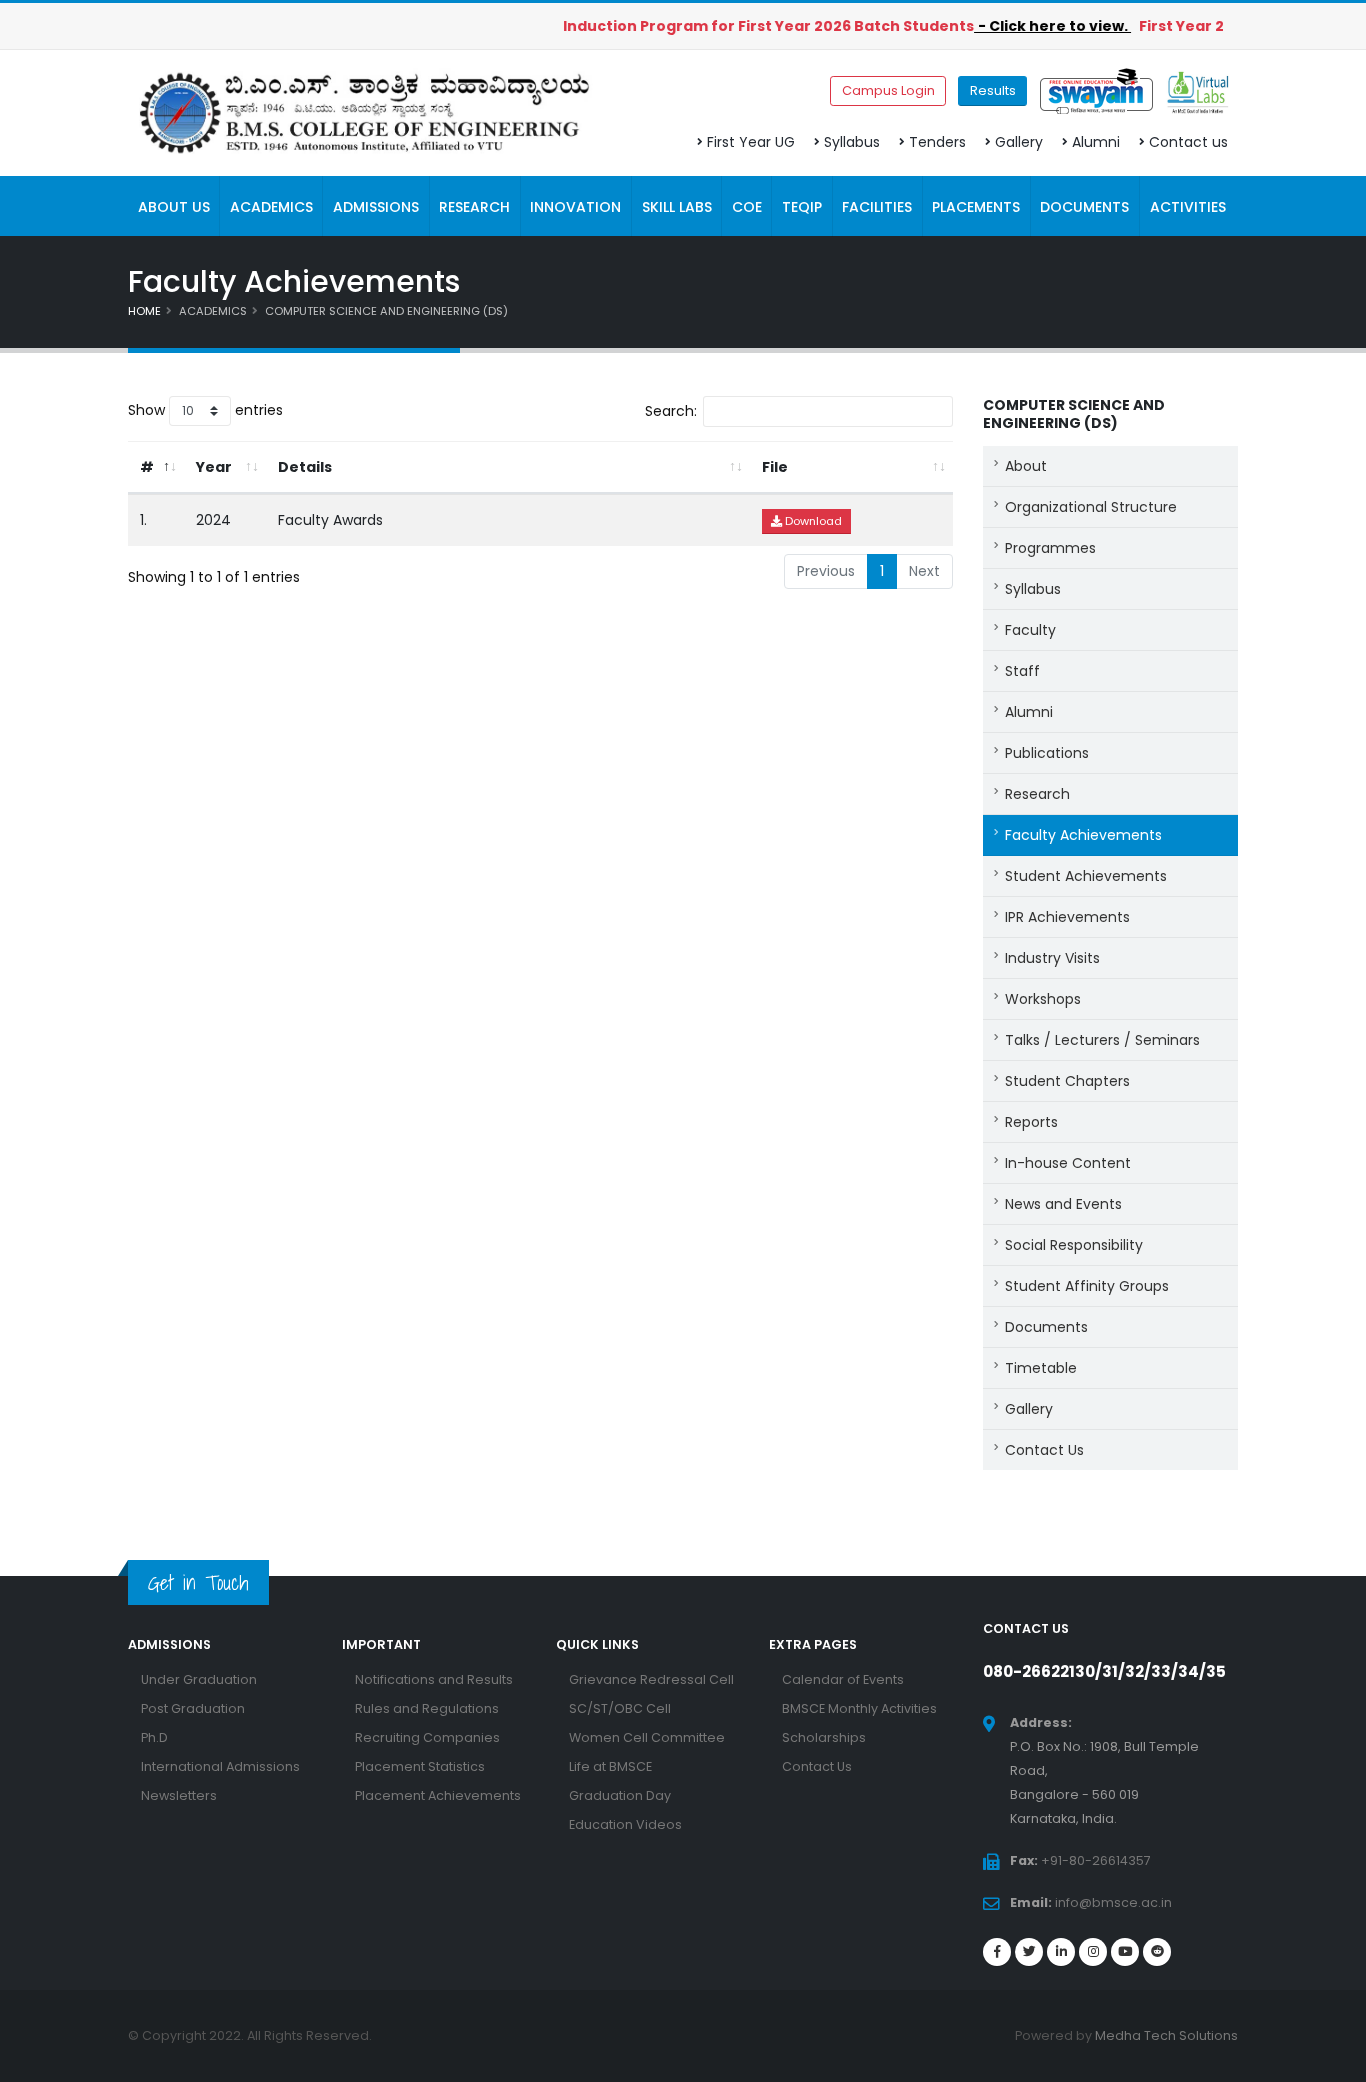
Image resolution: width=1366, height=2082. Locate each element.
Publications (1047, 753)
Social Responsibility (1074, 1245)
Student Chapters (1067, 1081)
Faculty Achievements (1083, 835)
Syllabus (852, 142)
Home (144, 311)
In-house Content (1068, 1163)
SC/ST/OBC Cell (620, 1708)
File (775, 467)
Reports (1031, 1122)
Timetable (1041, 1368)
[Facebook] (997, 1952)
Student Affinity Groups (1087, 1286)
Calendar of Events (843, 1679)
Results (993, 90)
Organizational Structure (1091, 507)
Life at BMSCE (610, 1766)
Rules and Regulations (427, 1708)
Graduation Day (620, 1795)
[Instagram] (1093, 1952)
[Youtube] (1125, 1952)
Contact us (1188, 142)
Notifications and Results (434, 1679)
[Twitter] (1029, 1952)
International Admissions (220, 1766)
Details (305, 467)
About (1026, 466)
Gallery (1019, 142)
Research (1037, 794)
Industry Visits (1052, 958)
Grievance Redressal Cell (651, 1679)
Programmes (1050, 548)
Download (812, 521)
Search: (671, 411)
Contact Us (1044, 1450)
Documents (1046, 1327)
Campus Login (888, 90)
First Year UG (751, 142)
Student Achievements (1086, 876)
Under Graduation (199, 1679)
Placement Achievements (438, 1795)
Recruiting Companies (427, 1737)
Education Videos (625, 1824)
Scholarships (824, 1737)
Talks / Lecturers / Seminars (1102, 1040)
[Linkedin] (1061, 1952)
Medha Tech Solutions (1166, 2035)
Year (214, 467)
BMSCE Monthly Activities (859, 1708)
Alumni (1096, 142)
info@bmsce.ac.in (1113, 1902)
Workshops (1043, 999)
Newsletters (179, 1795)
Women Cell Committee (647, 1737)
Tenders (937, 142)
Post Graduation (193, 1708)
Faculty (1030, 630)
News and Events (1063, 1204)
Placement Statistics (420, 1766)
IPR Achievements (1067, 917)
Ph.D (154, 1737)
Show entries (205, 410)
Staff (1022, 671)
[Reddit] (1157, 1952)
